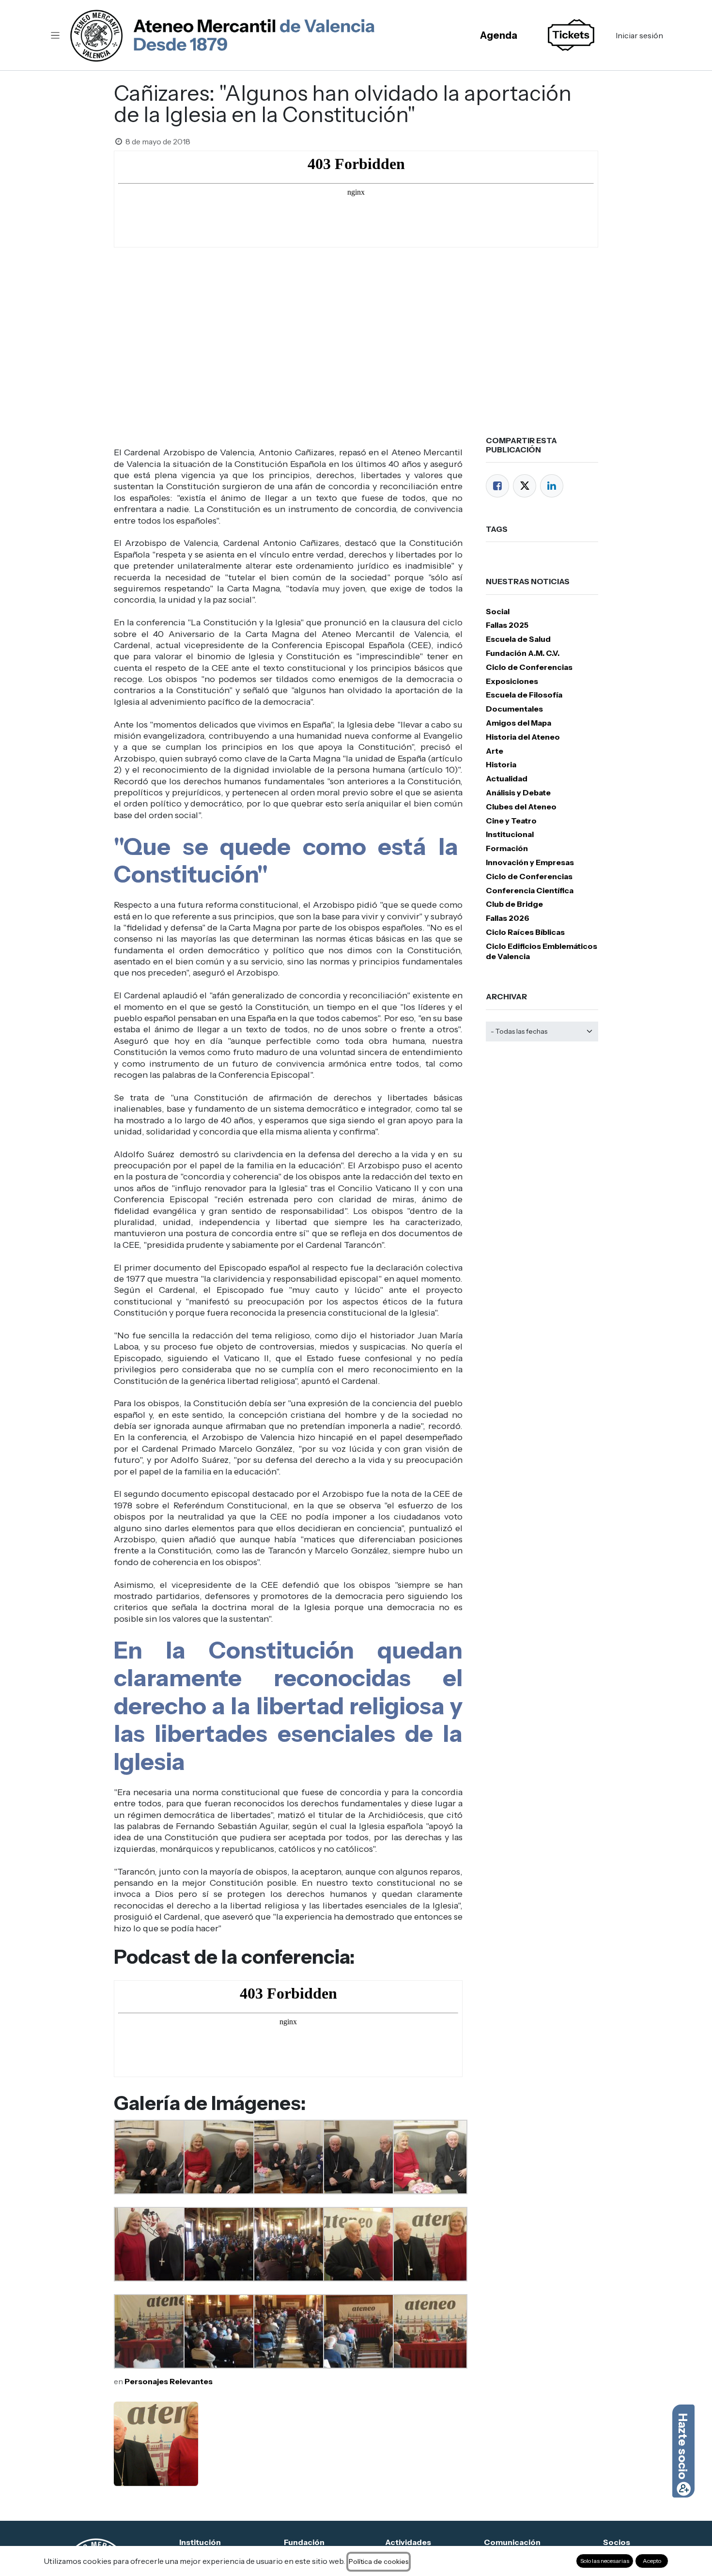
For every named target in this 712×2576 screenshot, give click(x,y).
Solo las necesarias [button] (605, 2561)
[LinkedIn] (552, 486)
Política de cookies (379, 2561)
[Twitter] (525, 486)
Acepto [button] (652, 2561)
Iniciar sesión (639, 35)
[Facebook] (497, 486)
